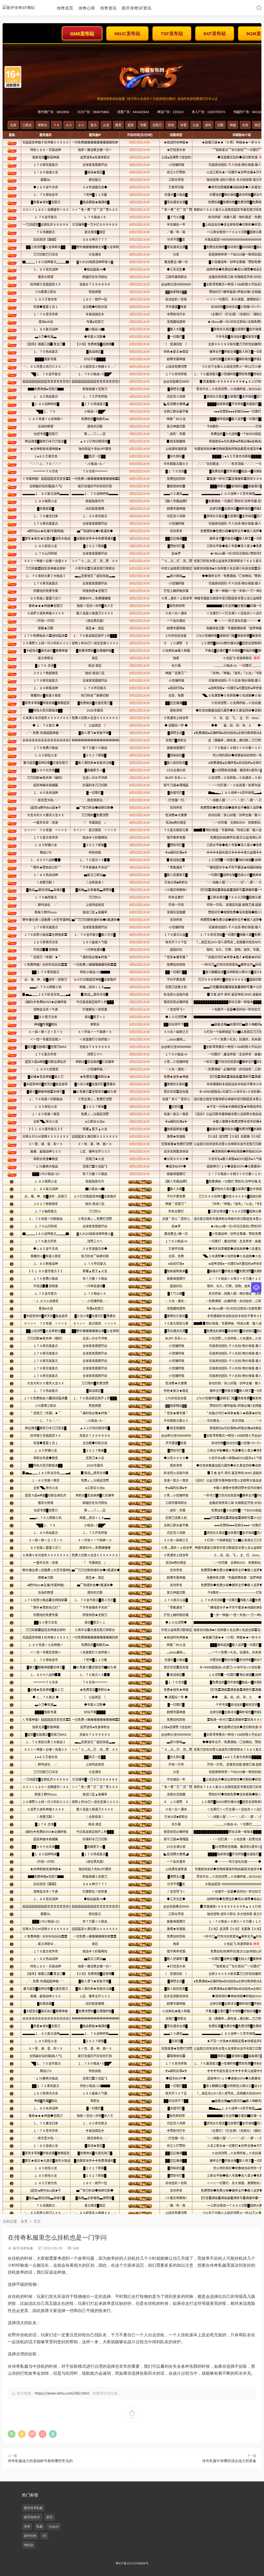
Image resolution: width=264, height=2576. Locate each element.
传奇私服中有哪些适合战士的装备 (229, 2461)
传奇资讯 (108, 8)
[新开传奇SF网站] (26, 8)
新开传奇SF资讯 (137, 8)
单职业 (29, 2545)
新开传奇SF (32, 2517)
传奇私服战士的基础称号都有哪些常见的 (40, 2461)
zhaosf (54, 2526)
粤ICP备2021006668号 (132, 2563)
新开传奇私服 (23, 2248)
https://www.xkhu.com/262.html (62, 2393)
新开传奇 (30, 2536)
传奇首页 (65, 8)
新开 (49, 2517)
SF (44, 2536)
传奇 (27, 2526)
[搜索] (259, 8)
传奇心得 (87, 8)
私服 (39, 2526)
